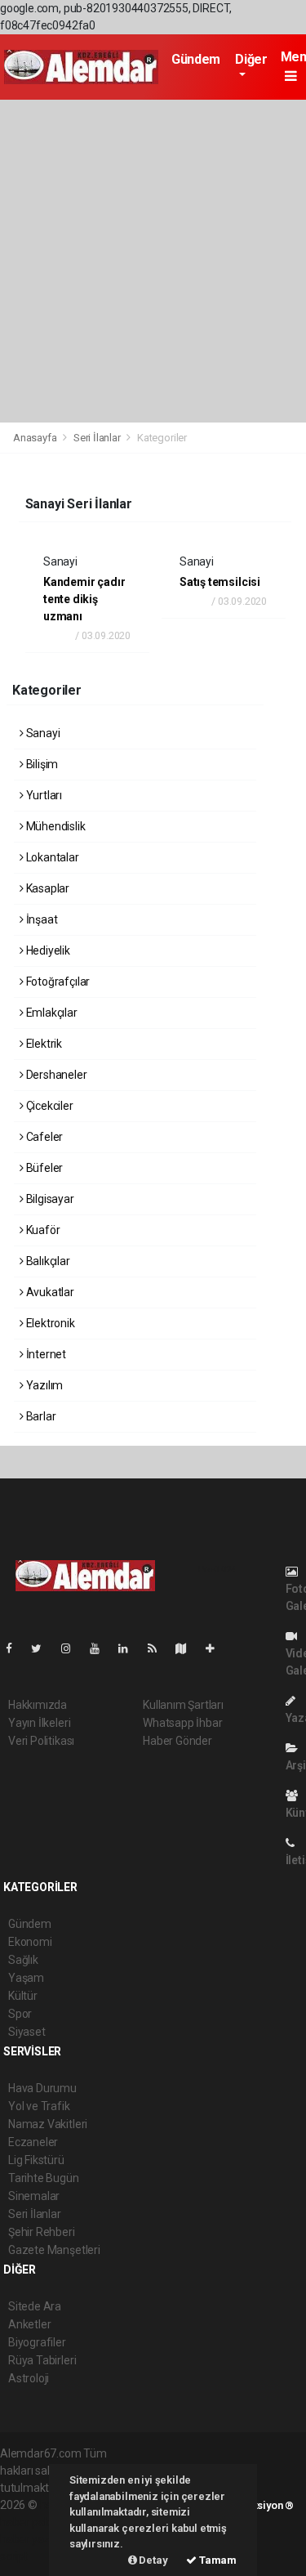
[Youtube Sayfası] (101, 1648)
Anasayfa (36, 438)
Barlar (40, 1416)
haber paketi (31, 2522)
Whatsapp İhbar (182, 1723)
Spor (20, 2014)
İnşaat (40, 919)
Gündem (196, 59)
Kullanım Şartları (183, 1705)
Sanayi (42, 733)
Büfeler (43, 1168)
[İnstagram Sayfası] (73, 1648)
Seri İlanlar (97, 438)
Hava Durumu (42, 2088)
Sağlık (23, 1960)
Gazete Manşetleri (54, 2250)
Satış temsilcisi (220, 582)
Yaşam (26, 1978)
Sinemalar (34, 2196)
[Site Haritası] (188, 1648)
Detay (153, 2560)
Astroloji (29, 2378)
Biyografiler (37, 2342)
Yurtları (43, 795)
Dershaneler (55, 1075)
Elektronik (49, 1323)
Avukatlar (49, 1292)
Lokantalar (51, 857)
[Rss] (159, 1648)
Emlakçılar (51, 1013)
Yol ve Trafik (39, 2106)
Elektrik (43, 1044)
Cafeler (43, 1137)
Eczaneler (33, 2142)
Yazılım (43, 1385)
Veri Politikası (41, 1741)
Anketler (29, 2324)
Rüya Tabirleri (42, 2360)
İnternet (45, 1354)
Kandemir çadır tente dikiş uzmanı (84, 599)
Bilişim (41, 764)
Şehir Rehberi (42, 2232)
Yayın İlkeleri (39, 1723)
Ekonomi (30, 1942)
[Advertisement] (153, 261)
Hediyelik (47, 950)
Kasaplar (47, 888)
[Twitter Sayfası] (43, 1648)
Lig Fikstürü (36, 2160)
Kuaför (42, 1230)
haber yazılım (34, 2539)
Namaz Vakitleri (48, 2124)
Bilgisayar (49, 1199)
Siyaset (27, 2032)
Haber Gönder (177, 1741)
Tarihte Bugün (44, 2178)
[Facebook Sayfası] (16, 1648)
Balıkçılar (47, 1261)
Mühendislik (55, 826)
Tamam (217, 2560)
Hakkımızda (38, 1705)
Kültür (23, 1996)
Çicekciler (49, 1106)
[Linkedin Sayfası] (130, 1648)
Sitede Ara (35, 2306)
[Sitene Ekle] (217, 1648)
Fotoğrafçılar (57, 982)
